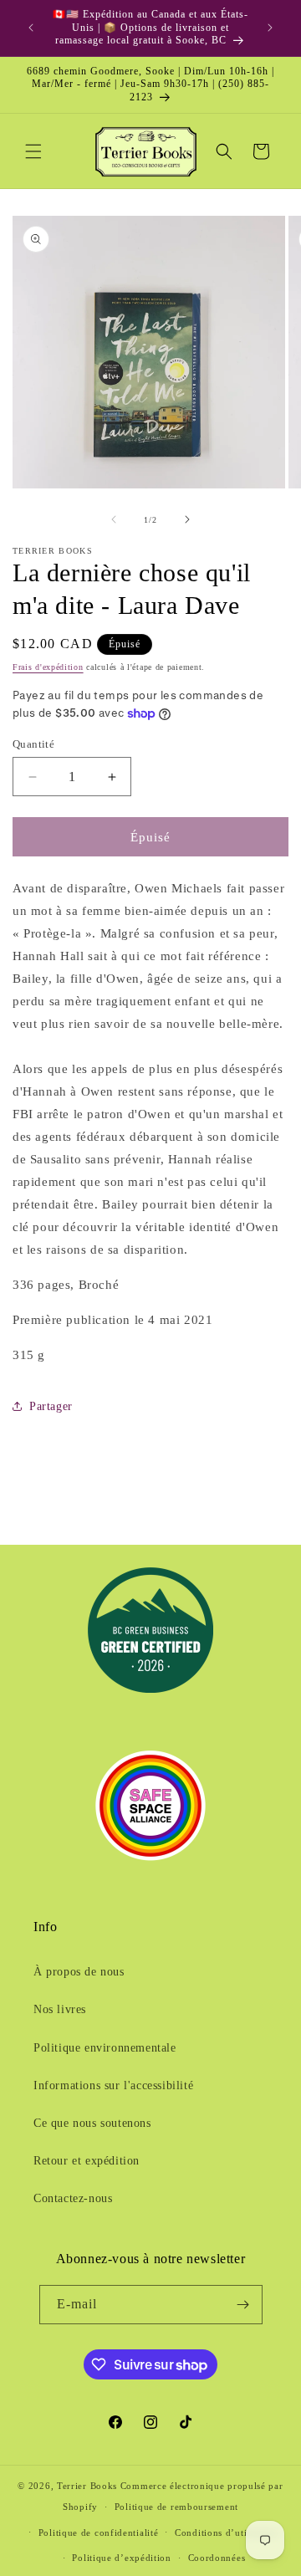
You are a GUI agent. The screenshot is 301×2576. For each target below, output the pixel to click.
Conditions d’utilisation (227, 2533)
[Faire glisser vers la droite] (187, 519)
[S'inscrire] (243, 2305)
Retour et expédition (87, 2161)
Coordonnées (217, 2558)
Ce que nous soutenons (92, 2123)
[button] (33, 151)
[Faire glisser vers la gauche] (114, 519)
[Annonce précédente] (31, 28)
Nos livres (60, 2009)
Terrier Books (87, 2486)
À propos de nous (79, 1972)
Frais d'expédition (48, 667)
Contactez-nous (73, 2198)
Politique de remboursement (176, 2507)
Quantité (33, 744)
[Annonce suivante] (270, 28)
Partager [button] (51, 1406)
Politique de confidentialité (99, 2533)
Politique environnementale (105, 2048)
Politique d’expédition (121, 2558)
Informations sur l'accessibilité (113, 2085)
